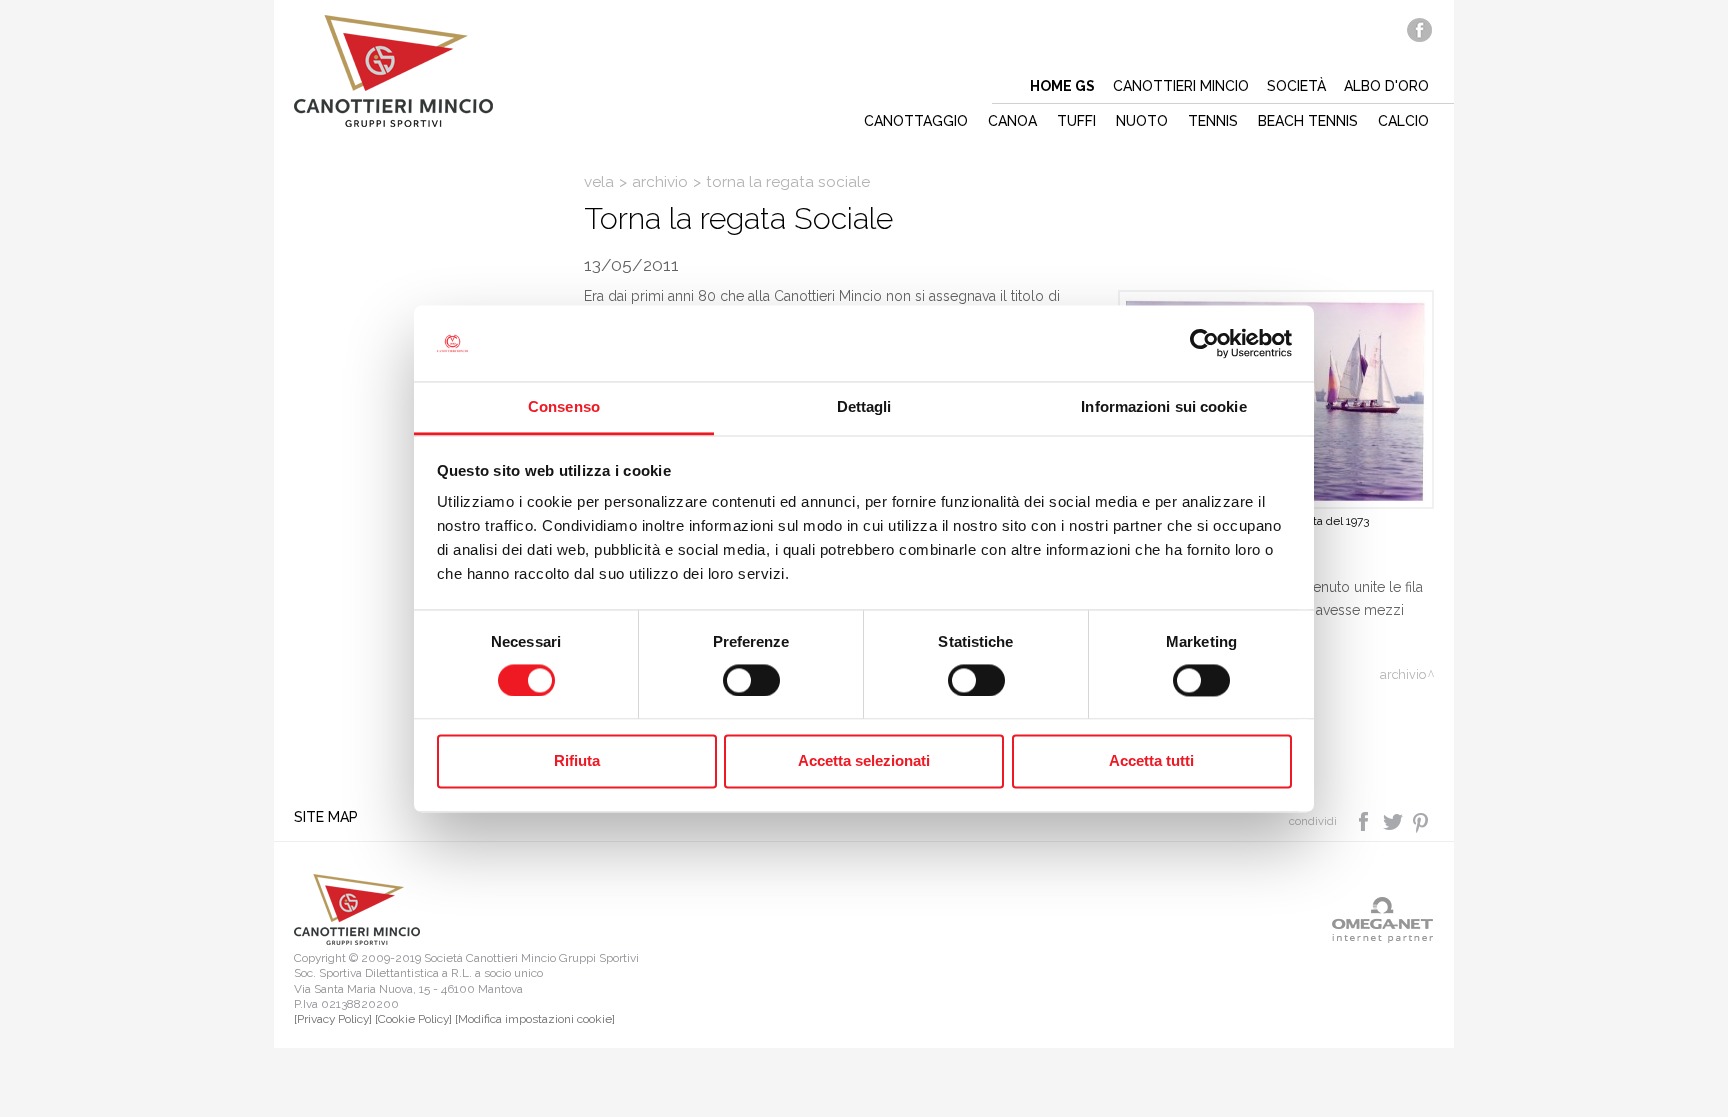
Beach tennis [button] (1308, 121)
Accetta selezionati (864, 761)
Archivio (660, 182)
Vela (599, 182)
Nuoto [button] (1142, 121)
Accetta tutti (1151, 761)
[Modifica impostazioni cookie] (535, 1019)
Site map (326, 817)
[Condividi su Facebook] (1365, 820)
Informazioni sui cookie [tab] (1163, 407)
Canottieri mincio (1181, 86)
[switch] (751, 680)
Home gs (1062, 86)
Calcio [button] (1403, 121)
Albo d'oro (1386, 86)
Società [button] (1296, 86)
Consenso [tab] (564, 407)
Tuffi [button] (1076, 121)
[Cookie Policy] (413, 1019)
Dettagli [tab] (864, 407)
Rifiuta (577, 761)
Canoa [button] (1012, 121)
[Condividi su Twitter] (1394, 820)
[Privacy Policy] (333, 1019)
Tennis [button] (1213, 121)
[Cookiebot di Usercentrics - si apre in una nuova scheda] (1204, 343)
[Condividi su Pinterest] (1421, 820)
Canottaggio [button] (916, 121)
